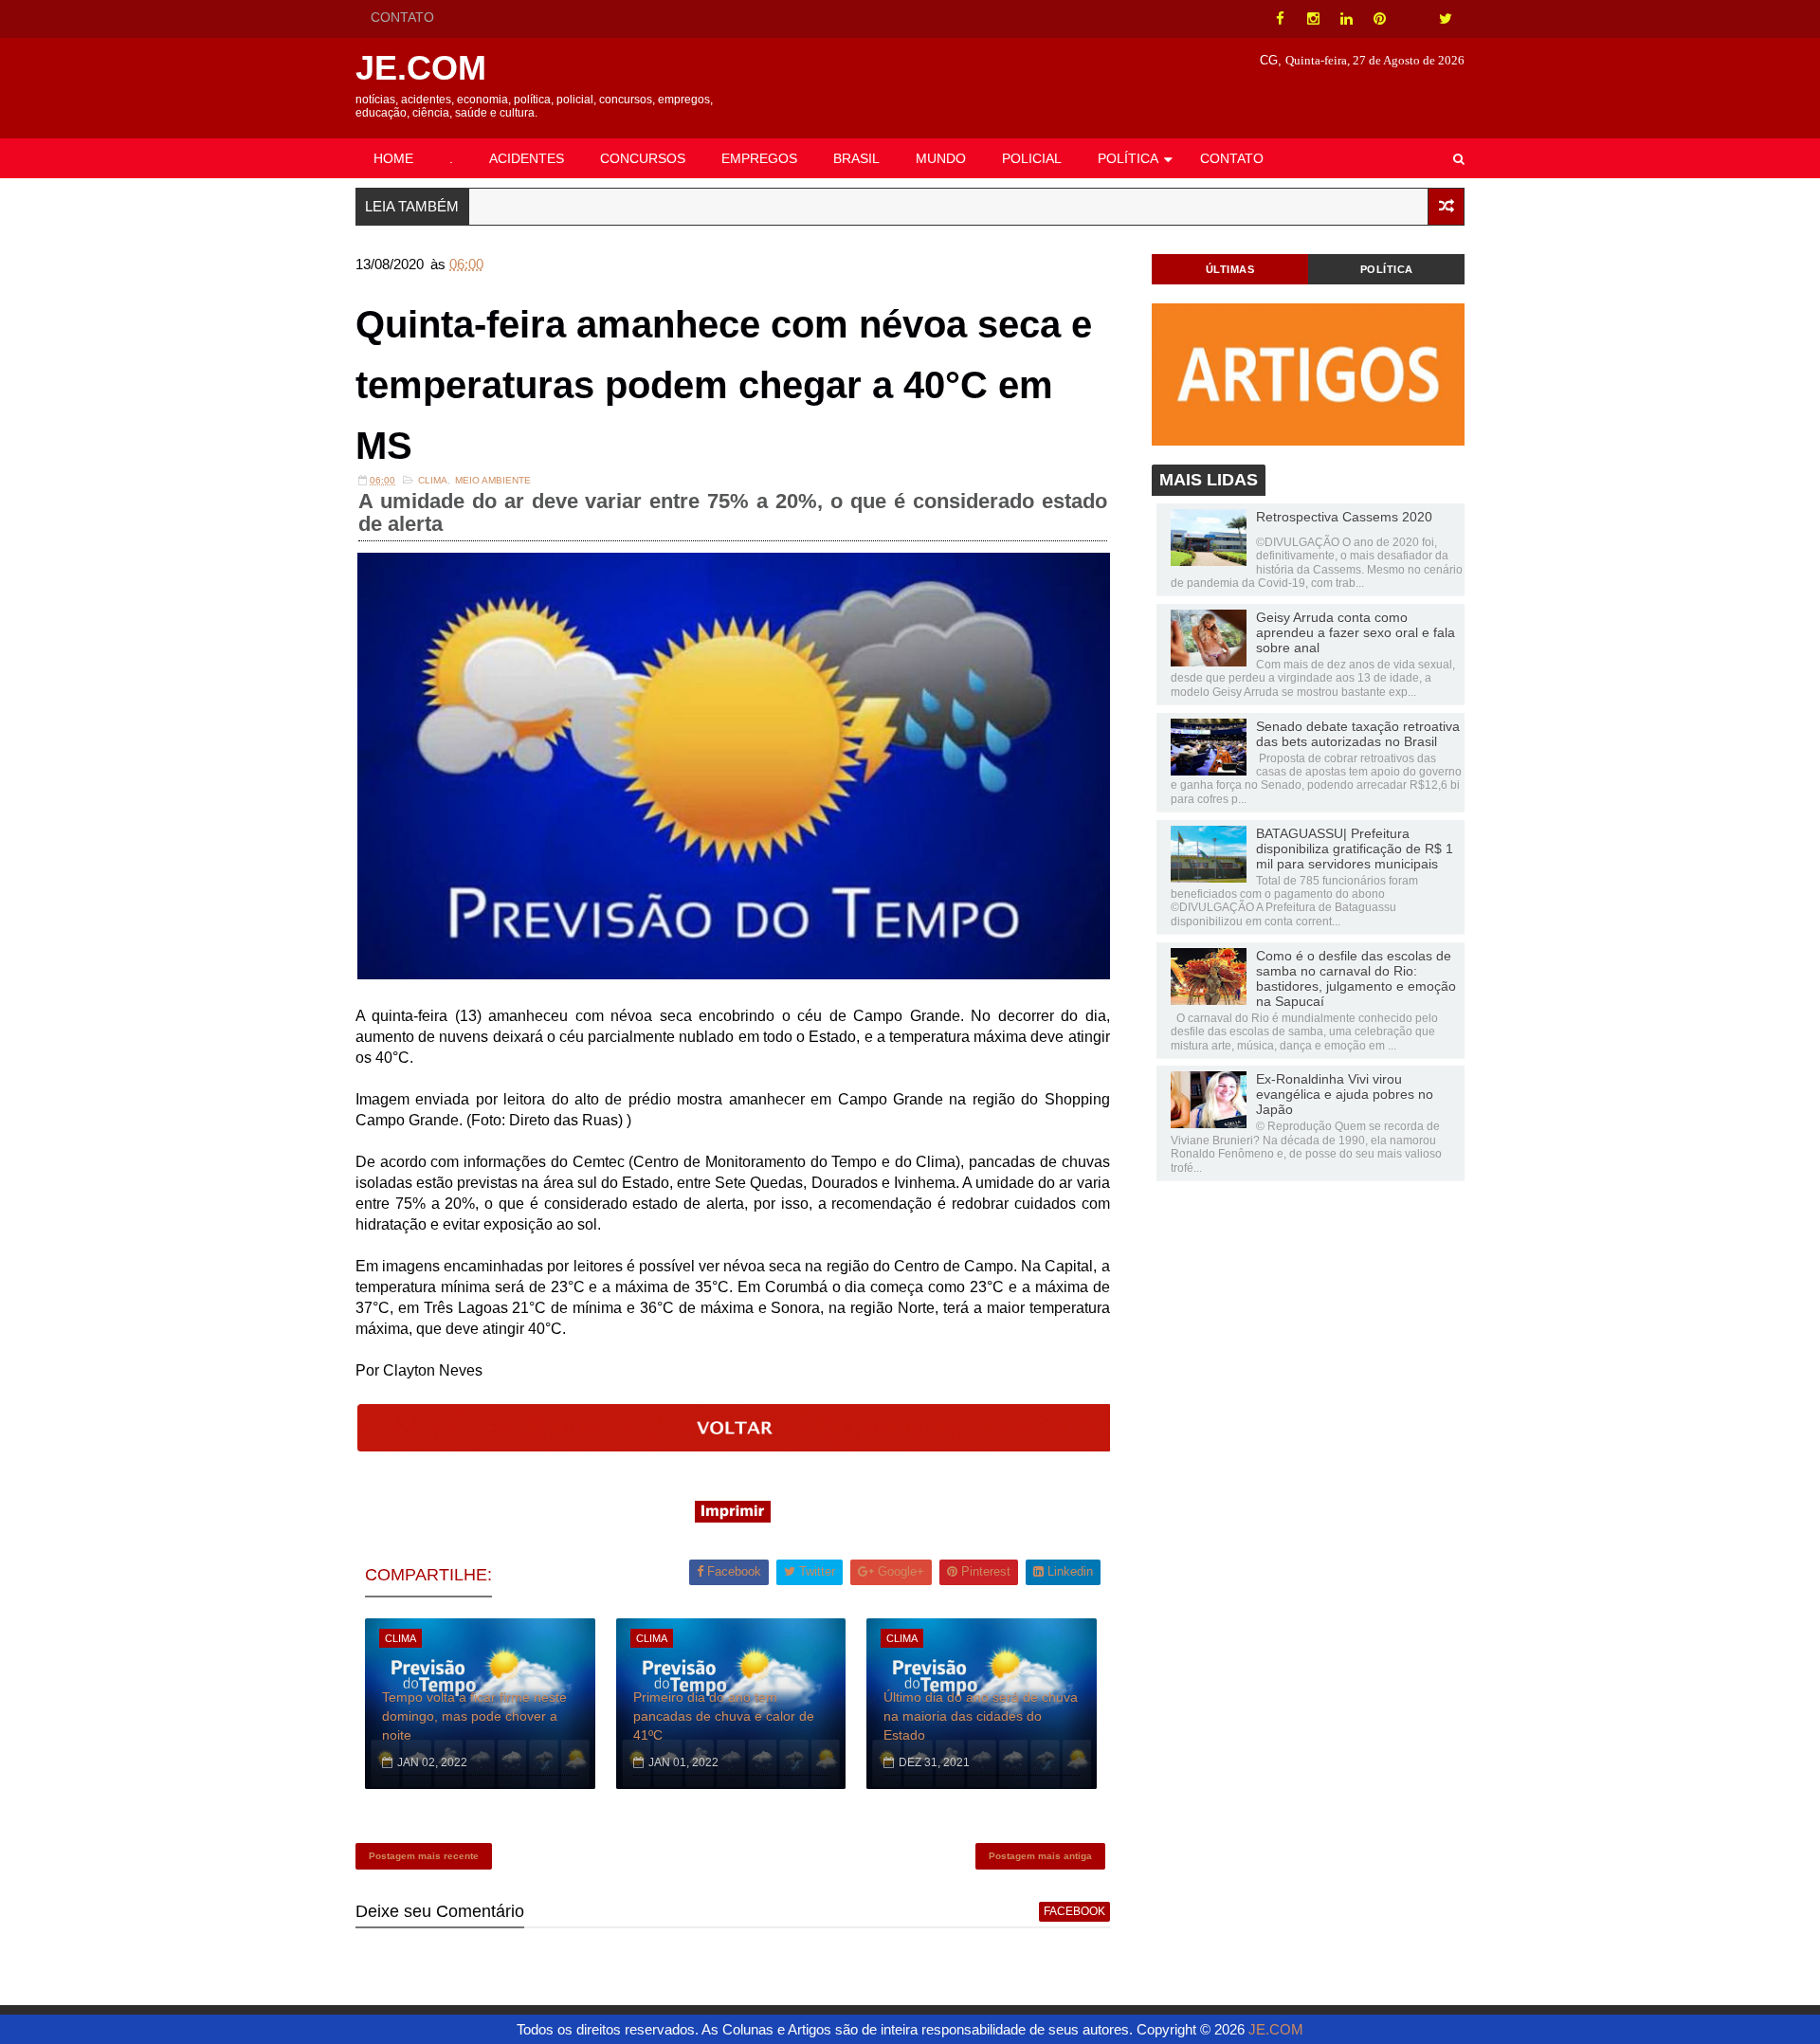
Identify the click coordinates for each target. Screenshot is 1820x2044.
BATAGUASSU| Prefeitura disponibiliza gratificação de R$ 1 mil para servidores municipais (1355, 849)
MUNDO (941, 158)
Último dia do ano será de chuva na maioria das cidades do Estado (981, 1715)
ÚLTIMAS (1230, 269)
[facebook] (1280, 19)
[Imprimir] (733, 1517)
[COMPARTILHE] (735, 1446)
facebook (1074, 1911)
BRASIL (856, 158)
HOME (393, 158)
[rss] (1412, 19)
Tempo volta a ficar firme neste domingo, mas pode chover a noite (474, 1715)
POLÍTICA (1128, 158)
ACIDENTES (527, 158)
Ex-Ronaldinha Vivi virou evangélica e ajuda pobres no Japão (1345, 1094)
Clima (433, 480)
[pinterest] (1379, 19)
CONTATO (402, 17)
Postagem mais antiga (1040, 1856)
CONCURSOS (643, 158)
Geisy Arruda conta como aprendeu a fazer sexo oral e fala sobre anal (1356, 632)
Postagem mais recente (424, 1856)
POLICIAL (1032, 158)
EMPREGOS (759, 158)
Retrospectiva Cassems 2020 (1344, 517)
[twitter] (1446, 19)
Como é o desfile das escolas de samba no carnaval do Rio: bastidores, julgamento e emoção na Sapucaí (1356, 978)
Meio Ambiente (493, 480)
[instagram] (1313, 19)
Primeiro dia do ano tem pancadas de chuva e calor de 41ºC (724, 1715)
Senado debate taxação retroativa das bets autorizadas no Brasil (1358, 734)
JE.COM (421, 68)
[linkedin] (1346, 19)
